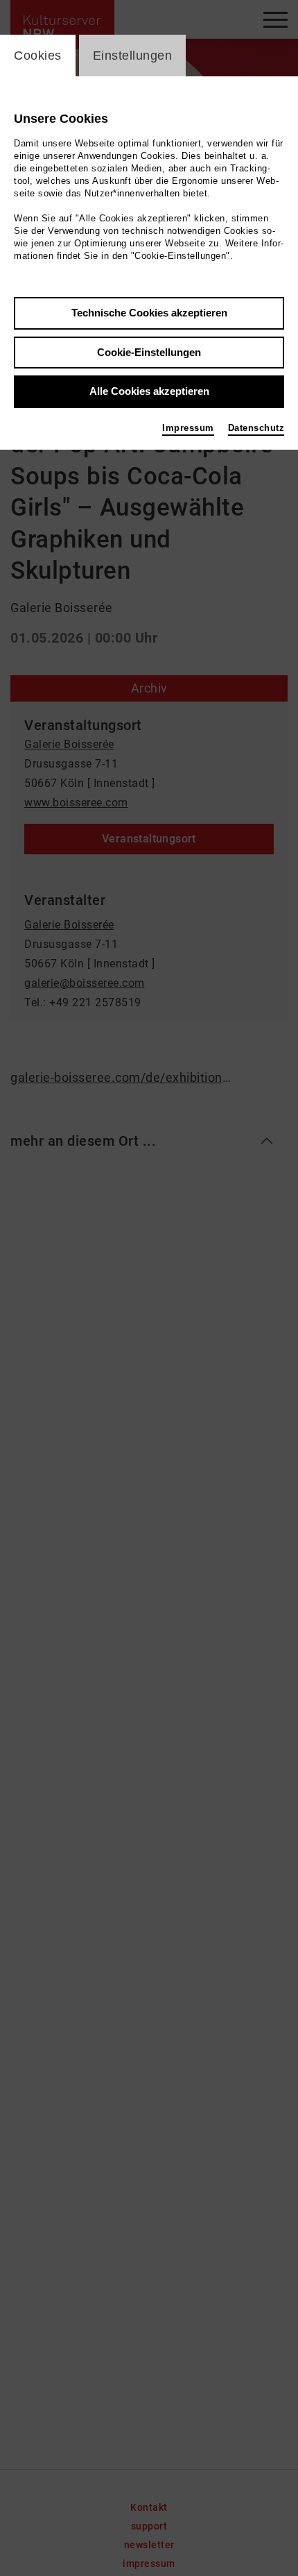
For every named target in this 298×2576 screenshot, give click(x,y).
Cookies (38, 56)
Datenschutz (256, 428)
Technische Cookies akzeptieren (149, 313)
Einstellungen (133, 56)
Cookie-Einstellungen (149, 352)
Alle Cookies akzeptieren (149, 391)
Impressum (188, 428)
